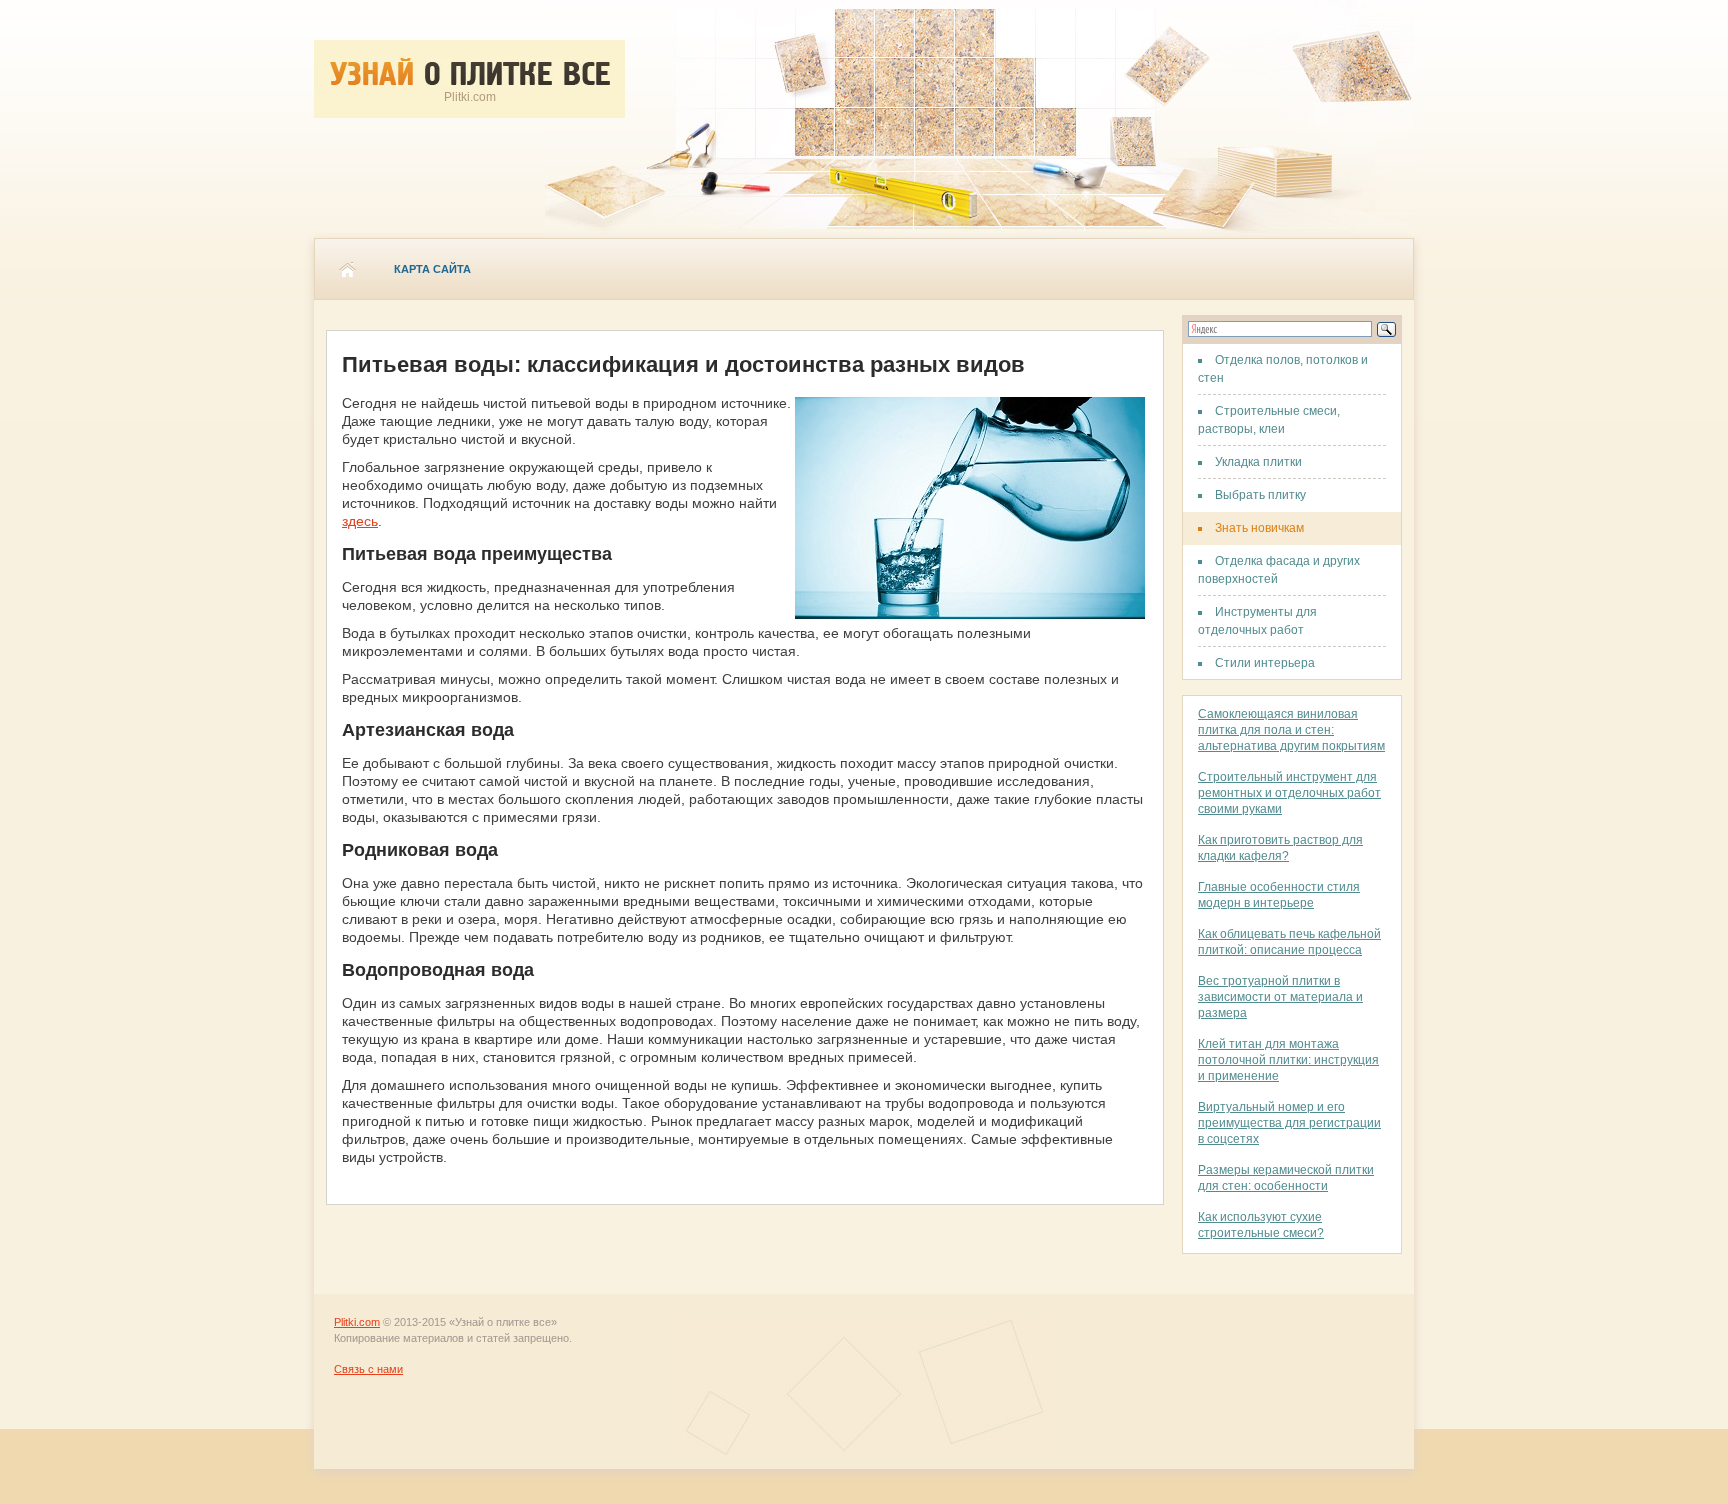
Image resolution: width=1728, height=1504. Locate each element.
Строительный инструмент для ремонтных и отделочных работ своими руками (1289, 793)
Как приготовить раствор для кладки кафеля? (1280, 848)
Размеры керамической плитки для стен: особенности (1286, 1178)
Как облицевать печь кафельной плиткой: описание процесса (1289, 942)
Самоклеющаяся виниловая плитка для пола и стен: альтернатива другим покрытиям (1291, 730)
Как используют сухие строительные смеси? (1261, 1225)
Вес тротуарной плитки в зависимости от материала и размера (1280, 997)
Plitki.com (357, 1322)
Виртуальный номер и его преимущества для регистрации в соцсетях (1289, 1123)
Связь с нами (368, 1369)
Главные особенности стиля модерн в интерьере (1279, 895)
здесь (360, 521)
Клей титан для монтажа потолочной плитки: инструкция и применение (1288, 1060)
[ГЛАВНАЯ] (347, 269)
